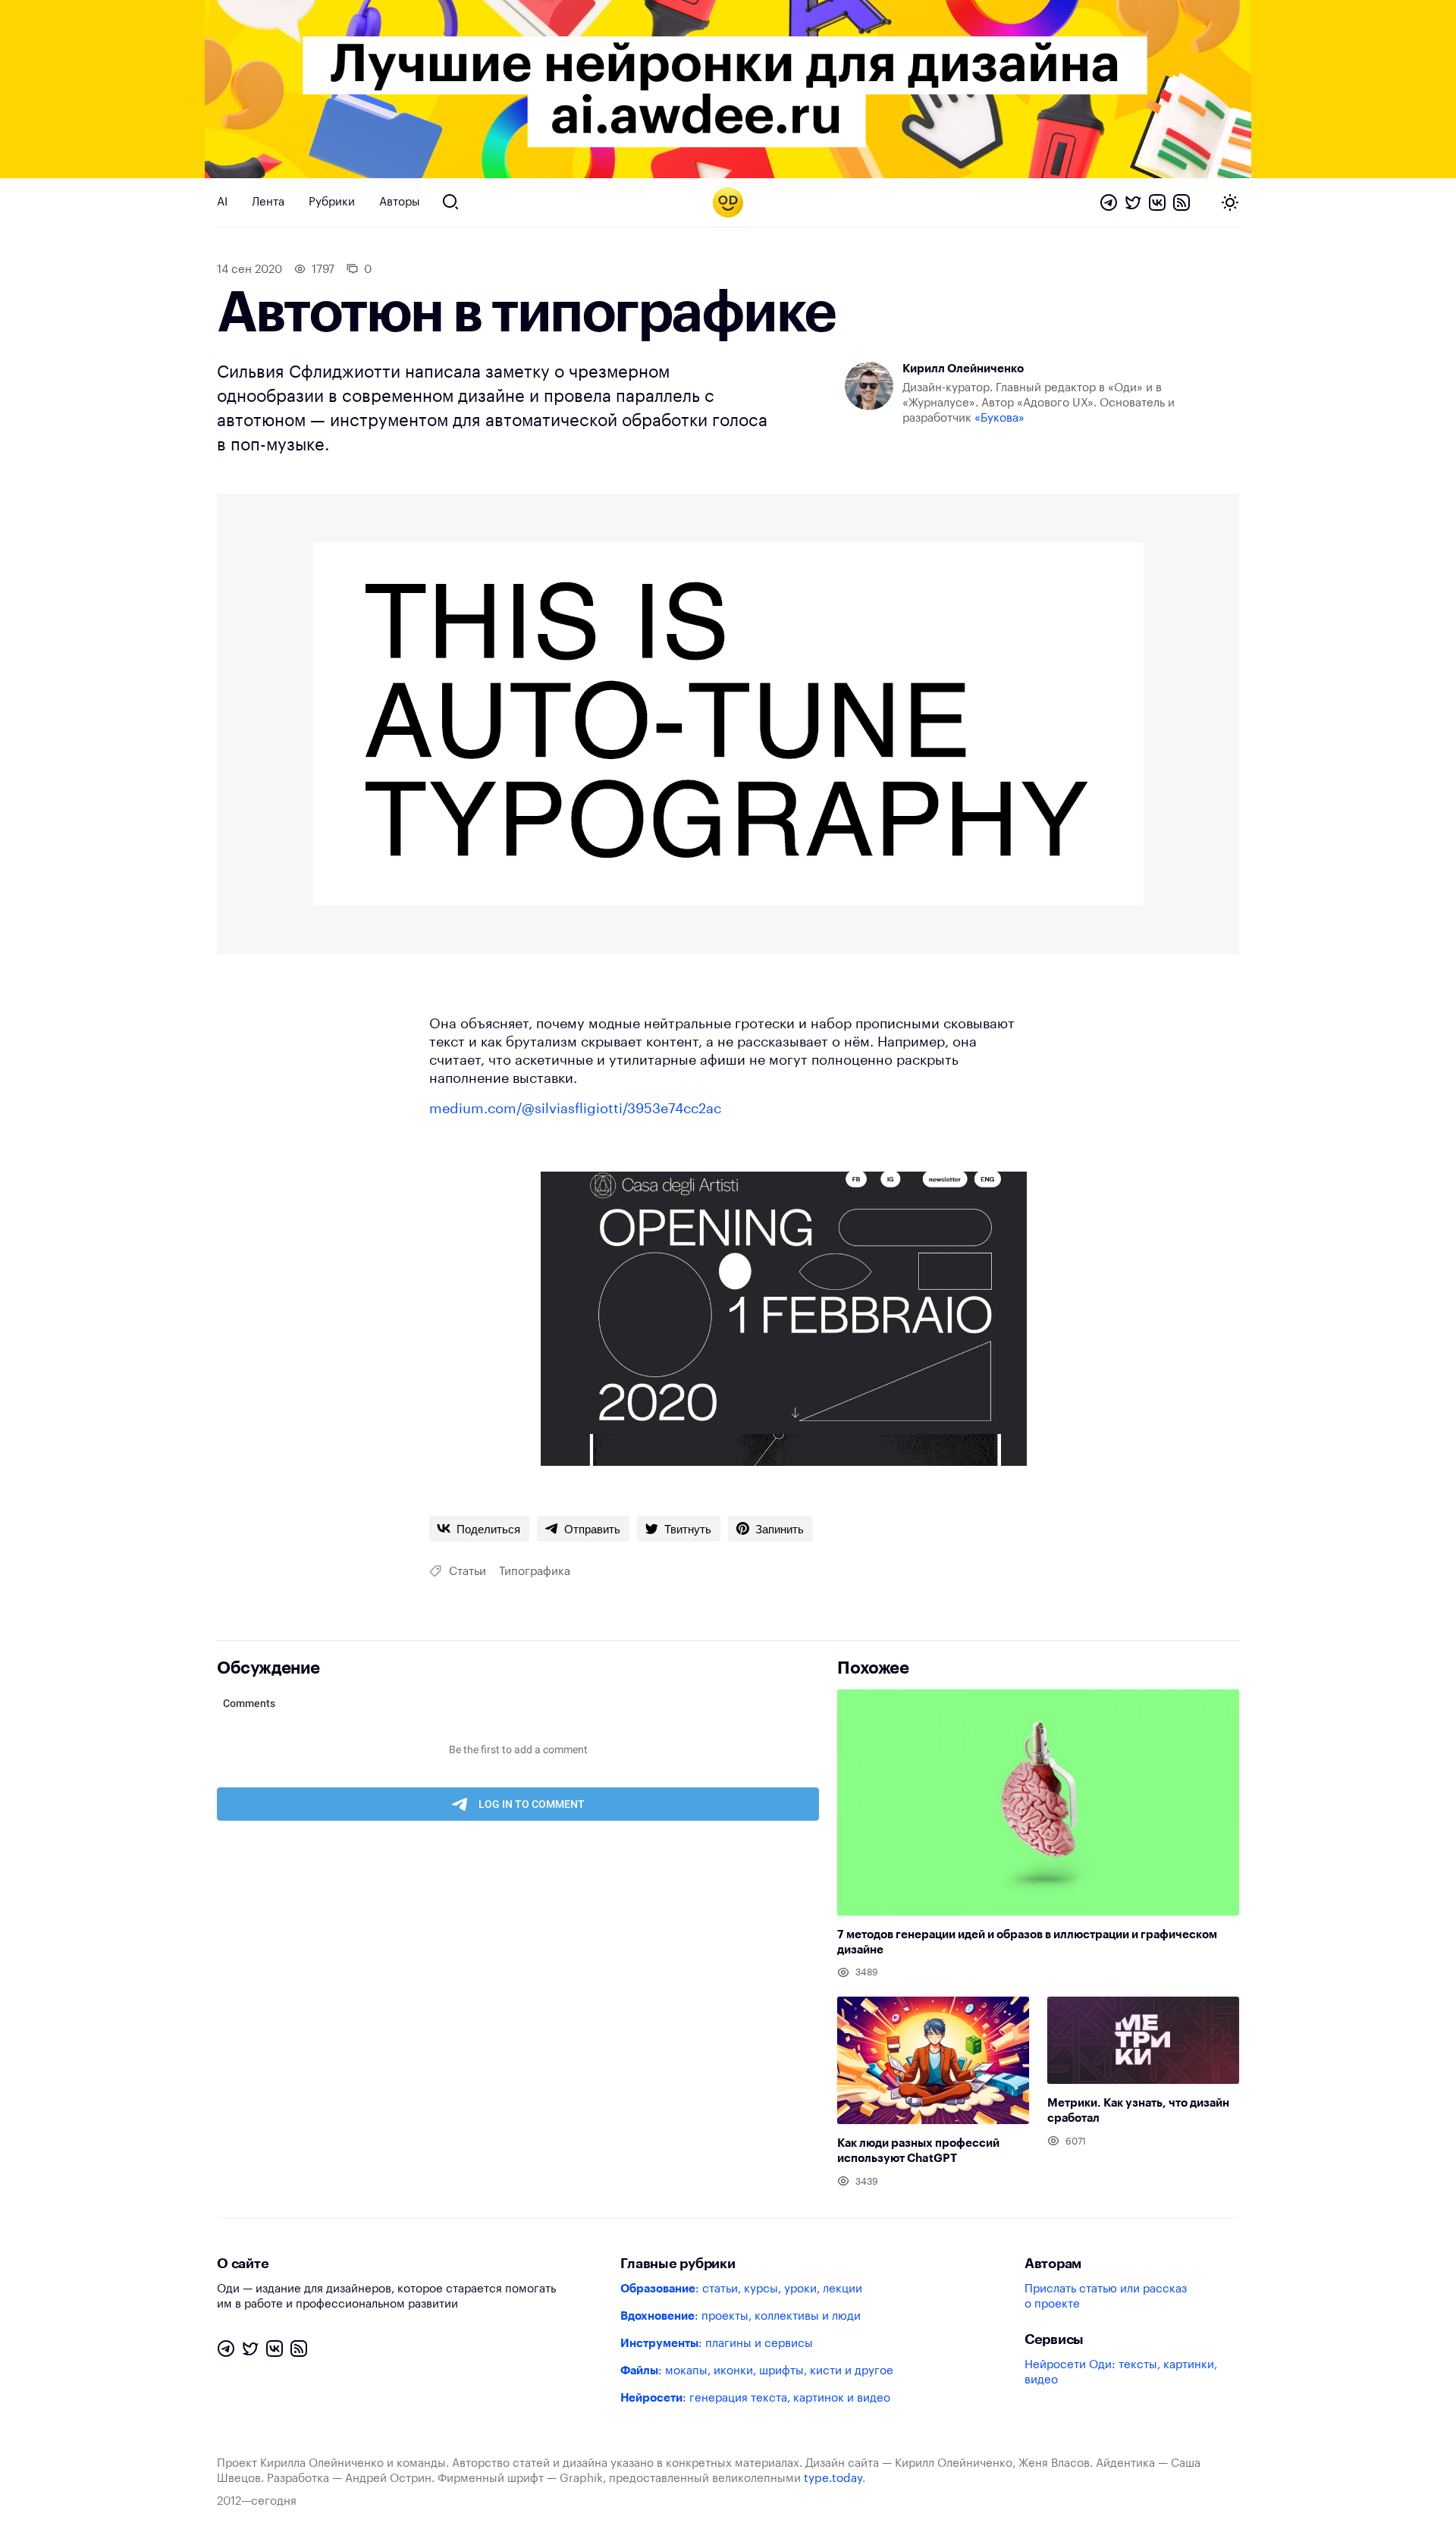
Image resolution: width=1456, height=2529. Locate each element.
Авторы (400, 202)
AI (222, 202)
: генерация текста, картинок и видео (755, 2398)
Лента (268, 202)
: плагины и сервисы (717, 2344)
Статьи (468, 1572)
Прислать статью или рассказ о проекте (1106, 2297)
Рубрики (332, 202)
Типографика (535, 1572)
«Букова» (999, 418)
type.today (833, 2479)
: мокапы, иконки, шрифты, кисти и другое (757, 2371)
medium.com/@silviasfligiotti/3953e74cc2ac (575, 1109)
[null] (479, 1529)
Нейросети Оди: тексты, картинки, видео (1121, 2372)
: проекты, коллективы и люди (741, 2316)
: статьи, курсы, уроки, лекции (741, 2289)
